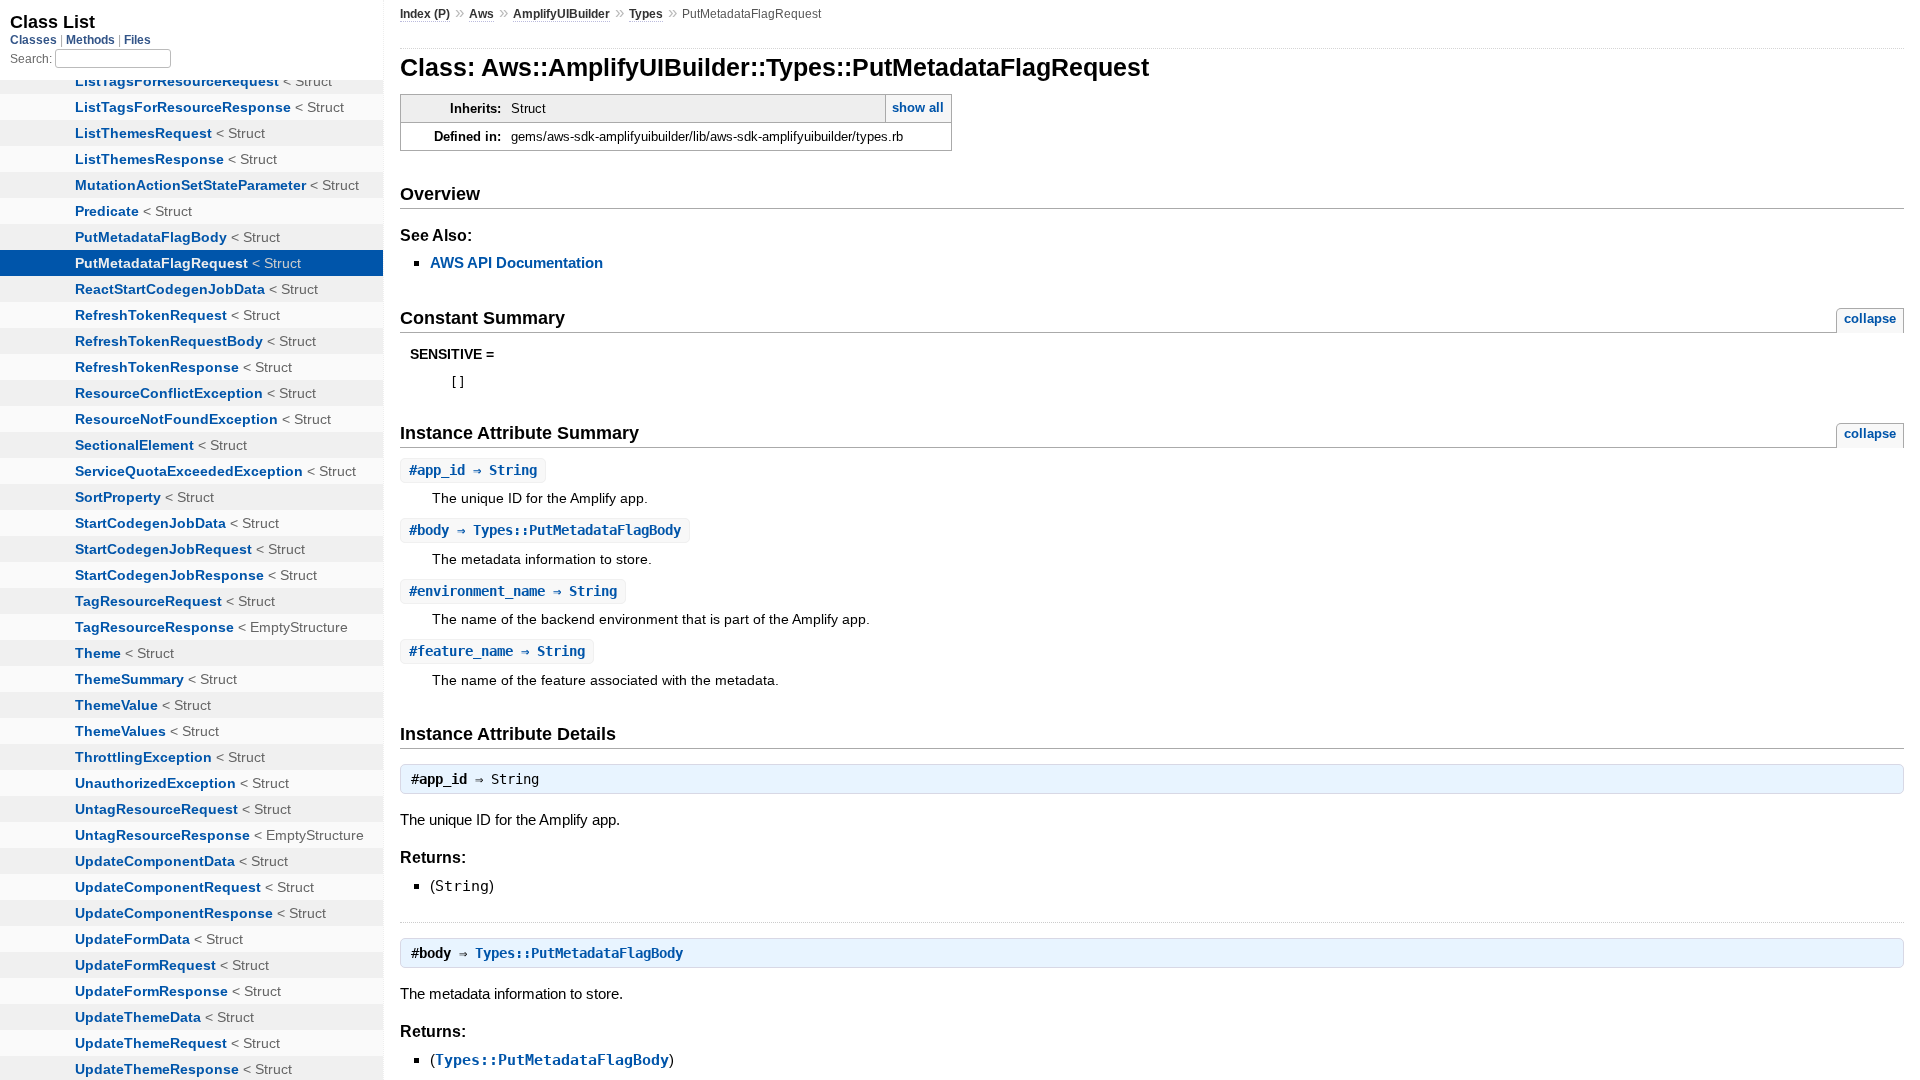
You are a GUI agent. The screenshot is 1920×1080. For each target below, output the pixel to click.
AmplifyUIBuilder (561, 14)
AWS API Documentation (516, 262)
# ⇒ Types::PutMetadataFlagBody (545, 530)
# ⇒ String (473, 470)
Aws (481, 14)
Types (646, 14)
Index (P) (425, 14)
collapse (1870, 318)
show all (918, 107)
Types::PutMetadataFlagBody (579, 953)
